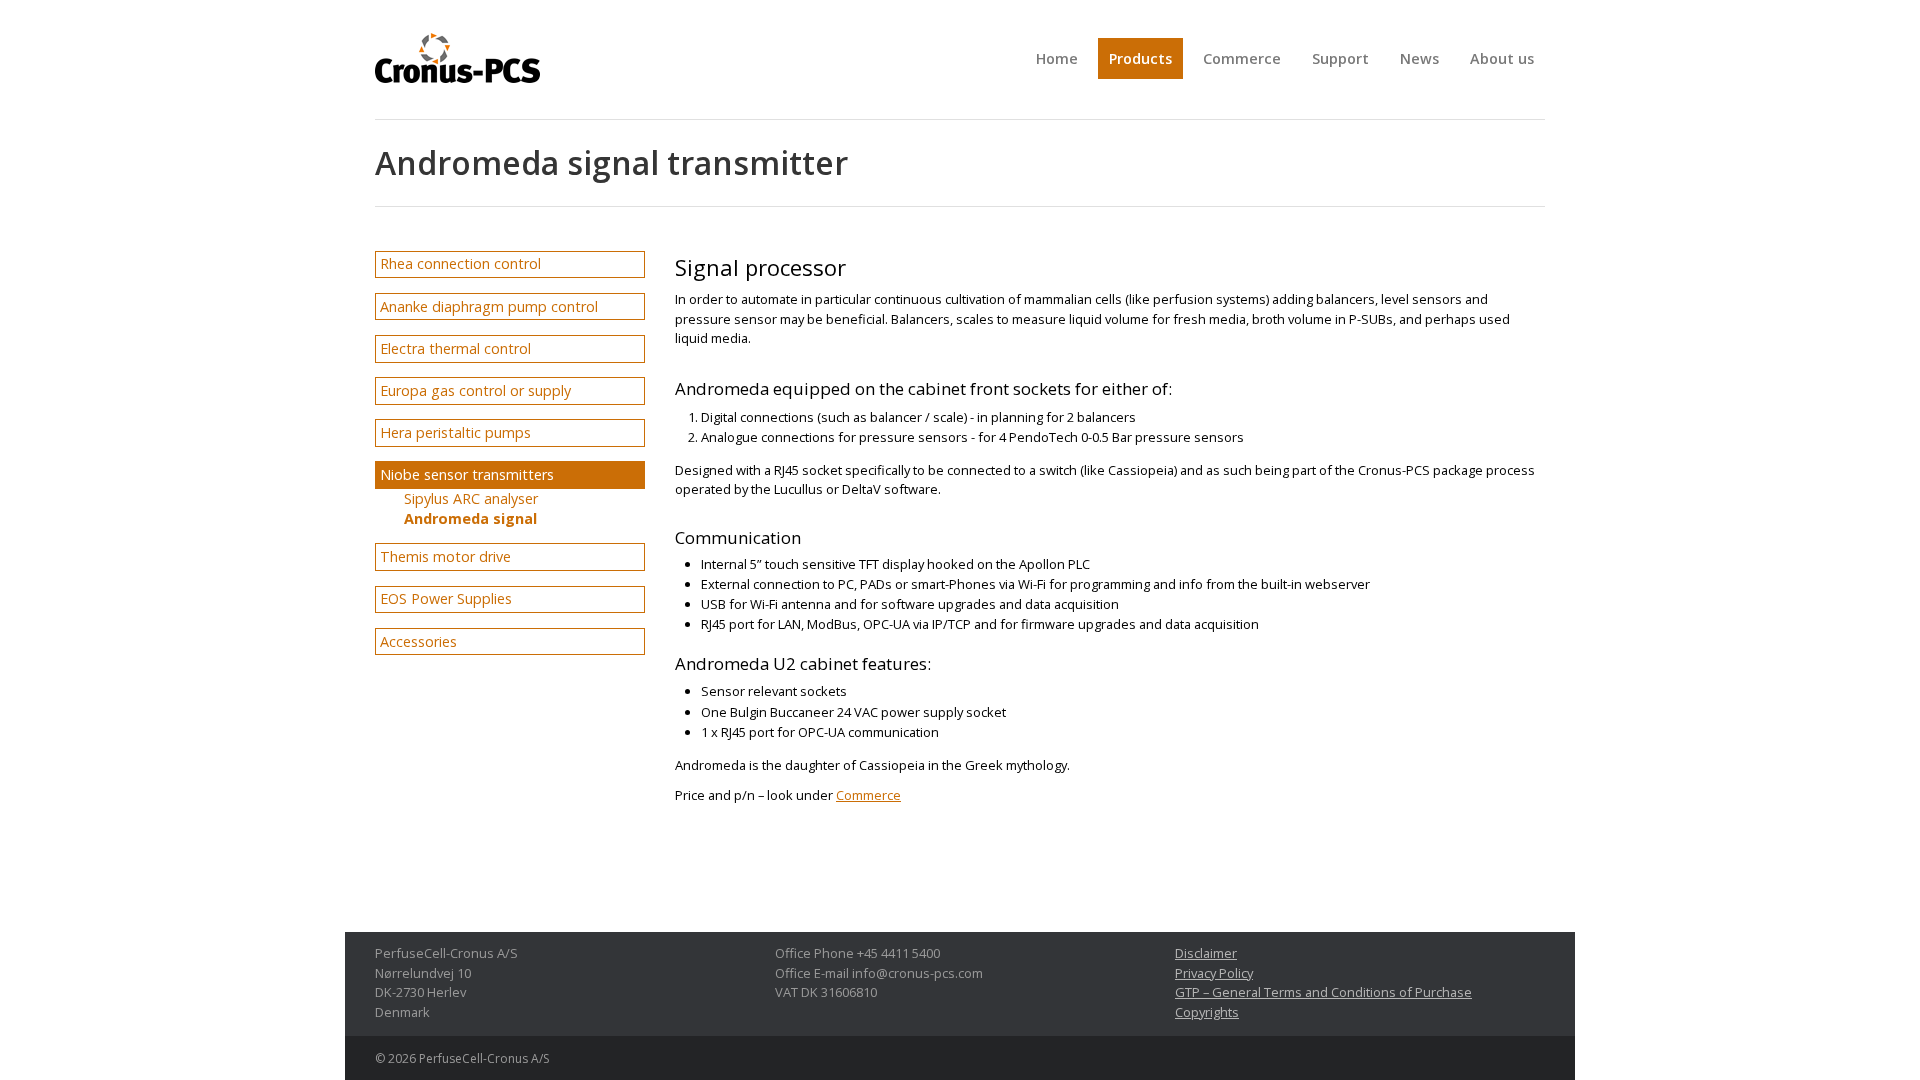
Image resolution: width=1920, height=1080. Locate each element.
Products (1140, 58)
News (1419, 58)
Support (1340, 58)
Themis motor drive (445, 556)
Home (1057, 58)
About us (1502, 58)
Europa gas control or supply (475, 390)
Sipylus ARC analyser (471, 498)
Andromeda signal (470, 518)
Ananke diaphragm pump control (489, 306)
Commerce (1242, 58)
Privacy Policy (1214, 973)
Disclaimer (1206, 953)
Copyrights (1207, 1012)
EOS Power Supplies (446, 598)
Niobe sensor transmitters (467, 474)
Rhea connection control (460, 263)
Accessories (418, 641)
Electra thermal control (455, 348)
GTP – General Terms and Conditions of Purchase (1323, 992)
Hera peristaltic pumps (455, 432)
